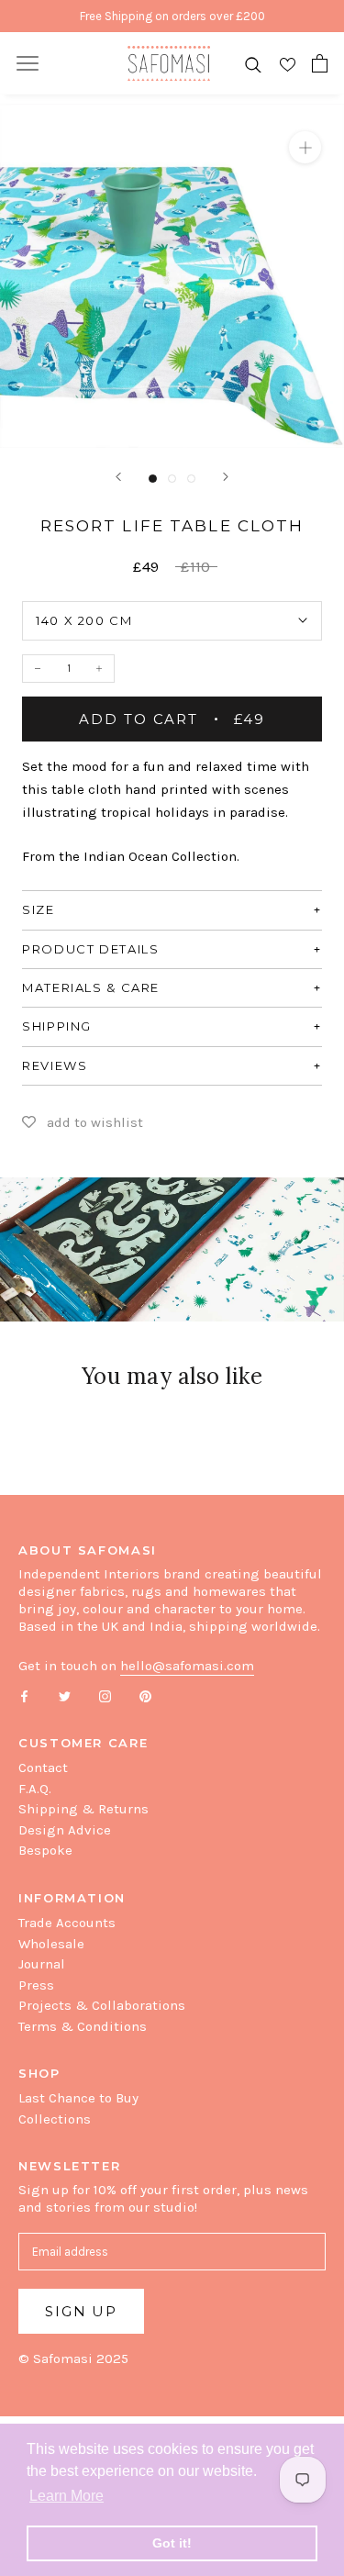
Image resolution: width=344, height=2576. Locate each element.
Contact (43, 1768)
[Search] (253, 64)
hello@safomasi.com (187, 1666)
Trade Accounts (67, 1923)
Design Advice (65, 1830)
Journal (42, 1964)
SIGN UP (81, 2311)
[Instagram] (105, 1695)
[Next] (226, 477)
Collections (55, 2119)
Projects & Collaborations (102, 2005)
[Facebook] (24, 1695)
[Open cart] (320, 63)
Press (36, 1985)
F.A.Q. (35, 1789)
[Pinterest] (145, 1695)
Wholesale (51, 1944)
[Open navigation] (28, 63)
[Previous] (118, 477)
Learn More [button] (67, 2496)
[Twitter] (65, 1695)
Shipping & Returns (83, 1809)
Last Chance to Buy (78, 2098)
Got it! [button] (172, 2543)
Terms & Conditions (83, 2026)
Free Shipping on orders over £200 (172, 16)
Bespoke (45, 1850)
